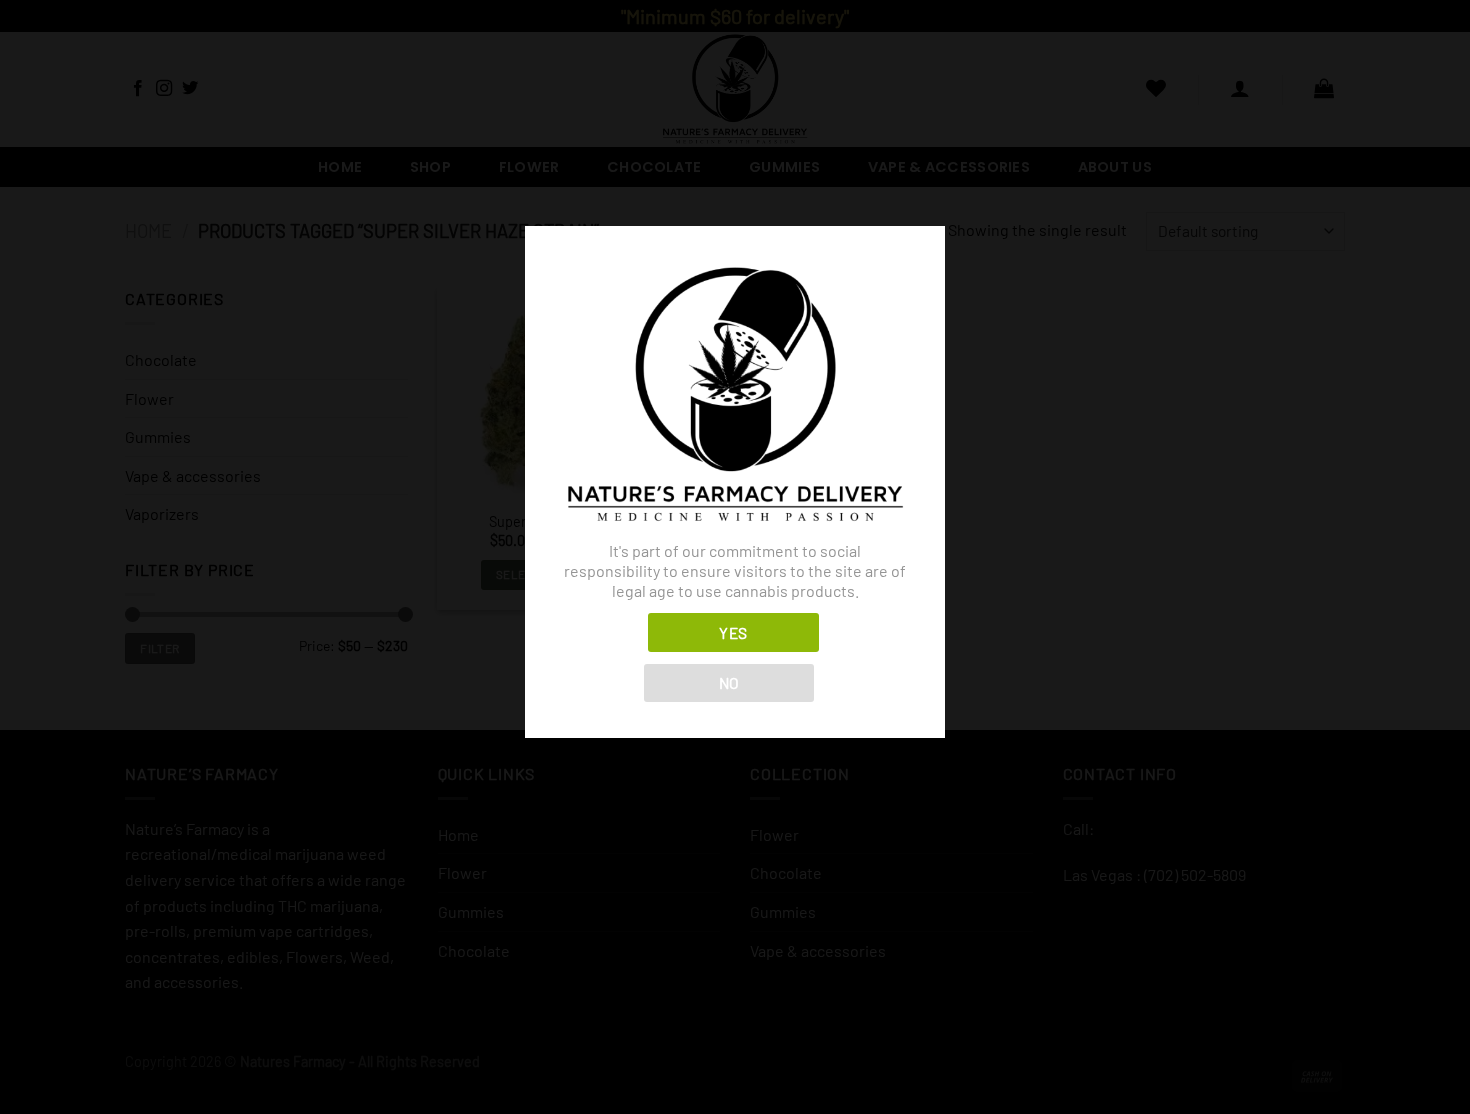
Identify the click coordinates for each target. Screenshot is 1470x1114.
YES (733, 632)
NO (729, 682)
